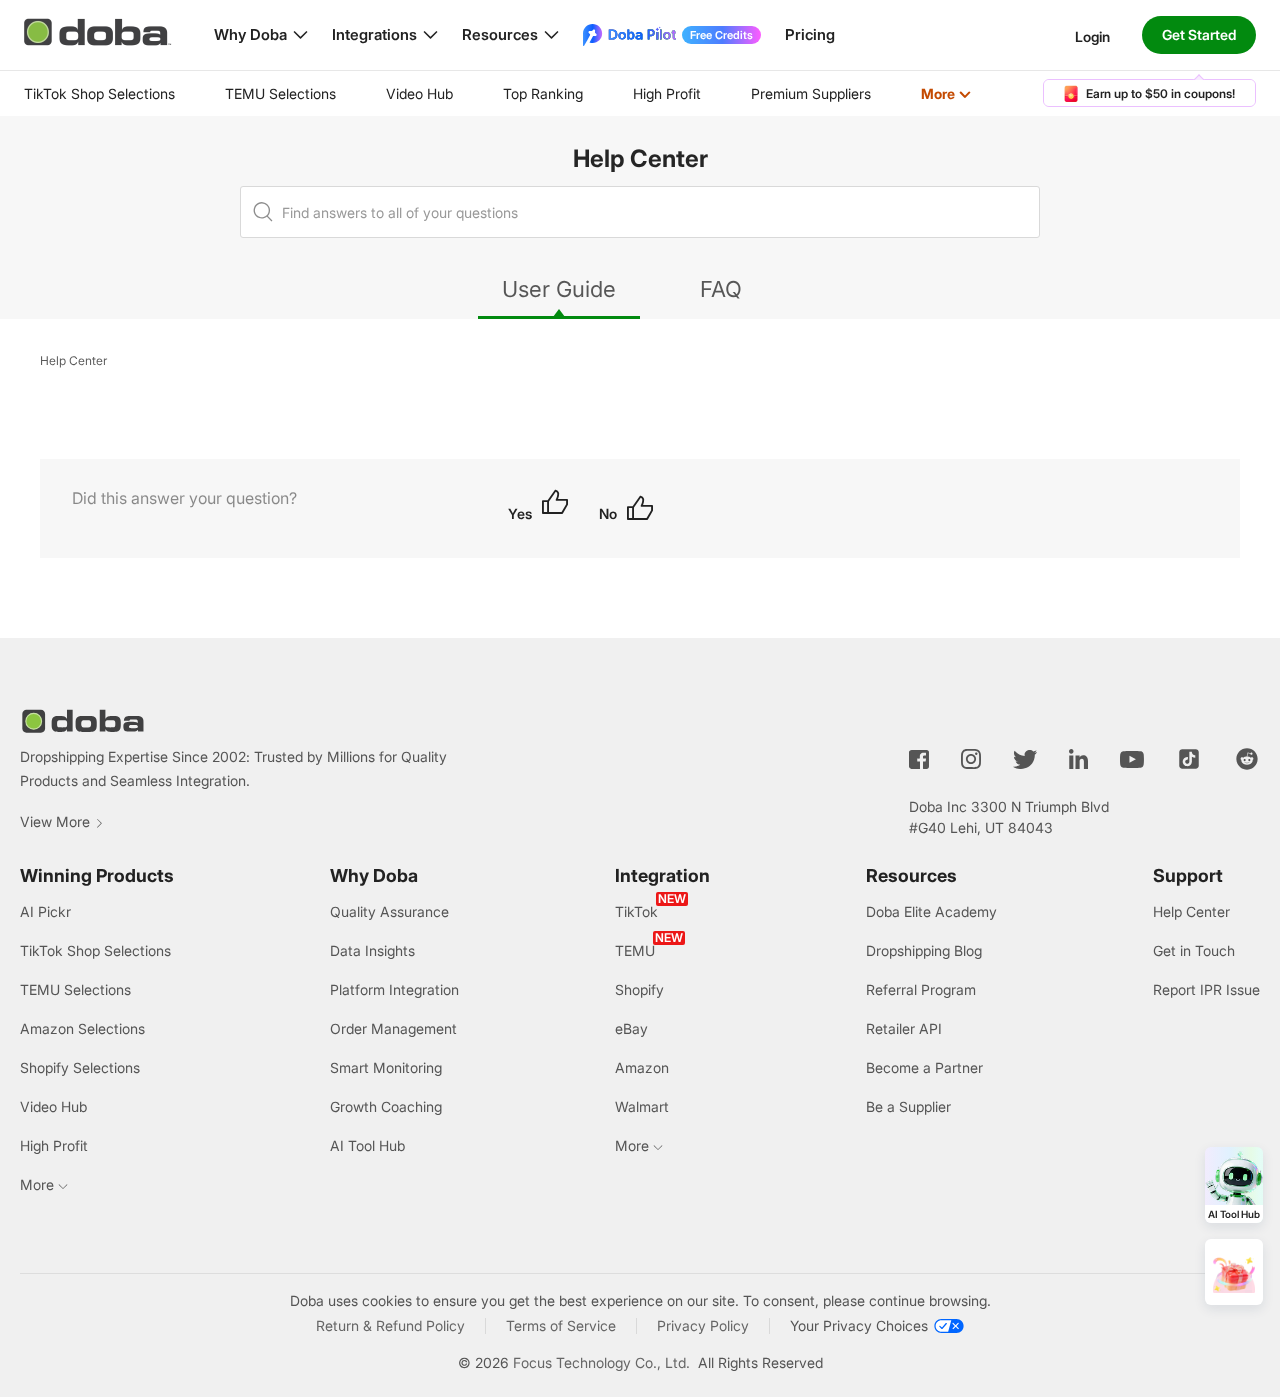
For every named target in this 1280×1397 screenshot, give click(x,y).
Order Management (393, 1028)
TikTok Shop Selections (99, 93)
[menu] (522, 93)
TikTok (636, 911)
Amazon (642, 1067)
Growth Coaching (386, 1106)
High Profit (667, 93)
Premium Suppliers (811, 93)
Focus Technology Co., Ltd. (601, 1362)
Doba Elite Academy (931, 911)
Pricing (810, 34)
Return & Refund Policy (390, 1325)
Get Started (1199, 34)
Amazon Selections (82, 1028)
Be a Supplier (908, 1106)
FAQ (721, 289)
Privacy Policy (703, 1325)
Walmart (642, 1106)
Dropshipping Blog (924, 950)
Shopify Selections (80, 1067)
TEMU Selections (280, 93)
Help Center (640, 158)
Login (1092, 35)
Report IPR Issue (1206, 989)
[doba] (99, 32)
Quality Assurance (389, 911)
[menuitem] (99, 94)
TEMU (635, 950)
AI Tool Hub (367, 1145)
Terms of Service (561, 1325)
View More (55, 821)
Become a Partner (924, 1067)
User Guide (559, 289)
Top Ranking (543, 93)
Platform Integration (394, 989)
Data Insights (372, 950)
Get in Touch (1194, 950)
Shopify (639, 989)
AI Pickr (45, 911)
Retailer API (904, 1028)
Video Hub (419, 93)
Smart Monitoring (386, 1067)
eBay (631, 1028)
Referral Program (921, 989)
